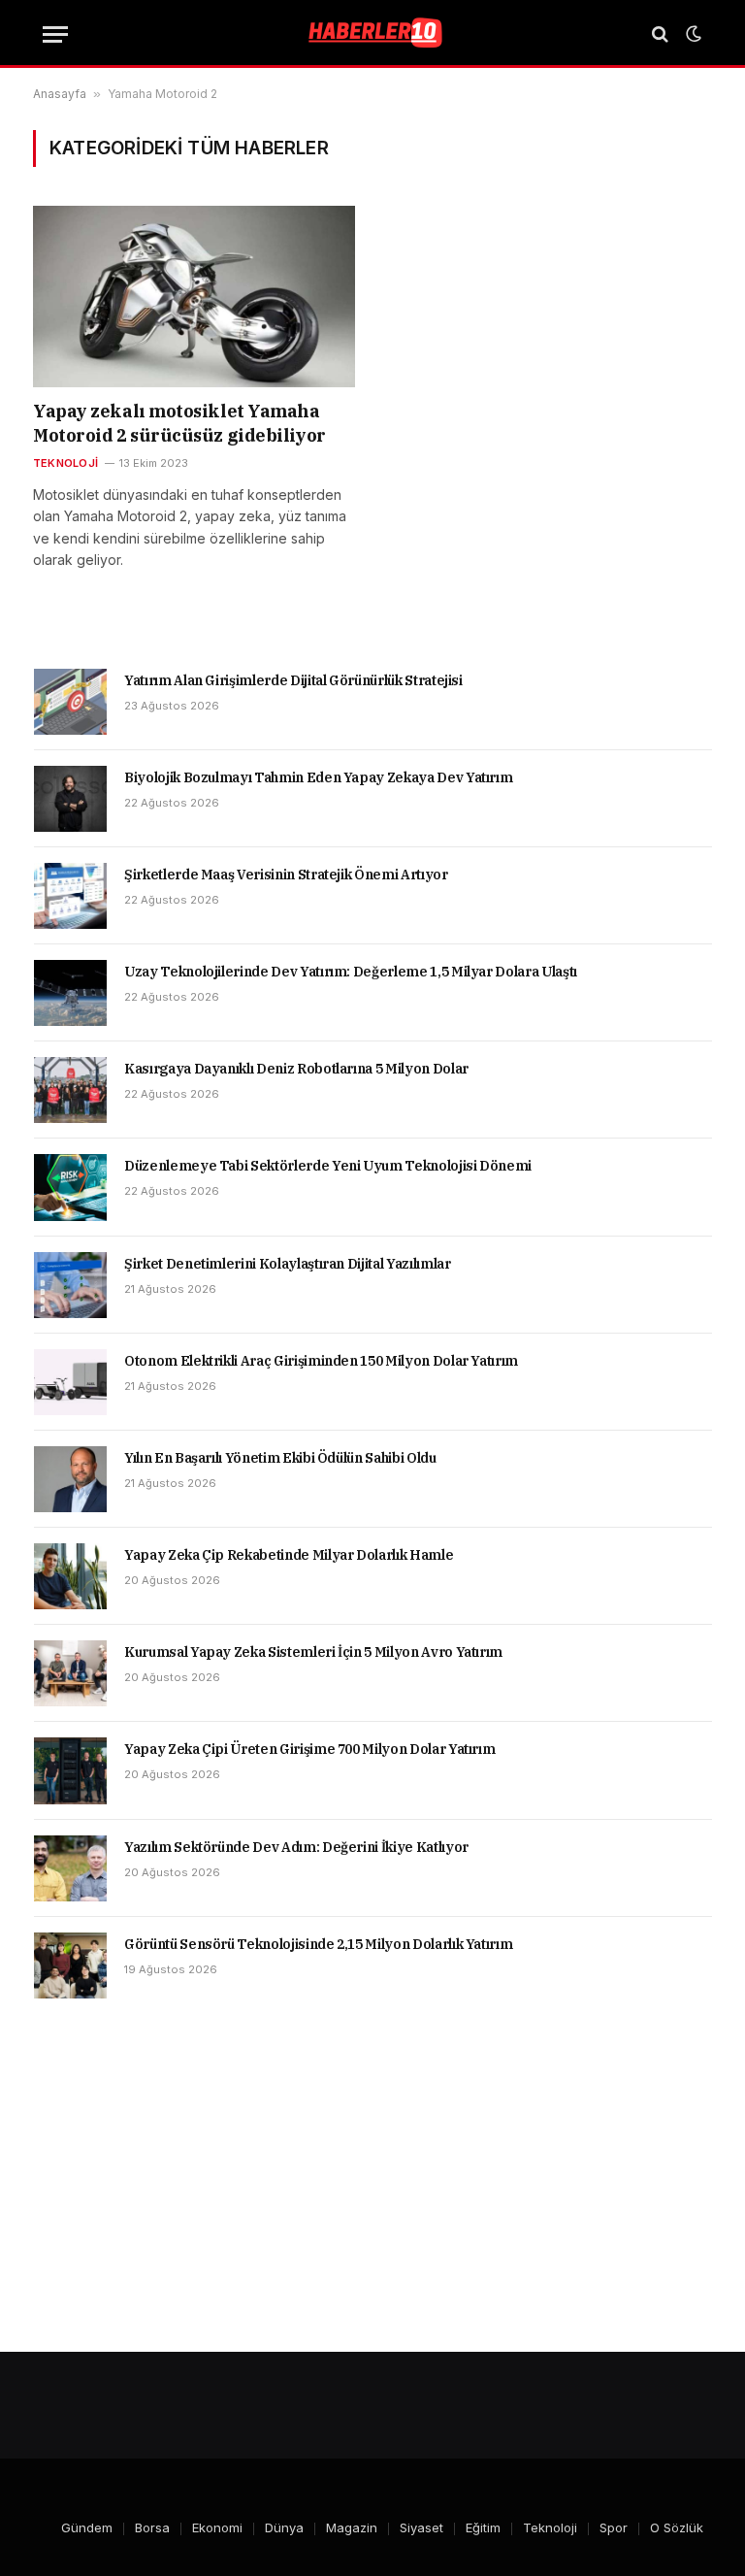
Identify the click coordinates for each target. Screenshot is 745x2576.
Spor (614, 2527)
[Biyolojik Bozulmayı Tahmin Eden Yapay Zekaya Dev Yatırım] (70, 799)
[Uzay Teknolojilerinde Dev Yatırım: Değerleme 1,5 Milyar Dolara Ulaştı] (70, 993)
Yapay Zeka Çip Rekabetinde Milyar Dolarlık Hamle (289, 1555)
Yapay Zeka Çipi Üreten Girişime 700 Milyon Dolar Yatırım (309, 1749)
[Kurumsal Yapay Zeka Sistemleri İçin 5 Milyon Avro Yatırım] (70, 1673)
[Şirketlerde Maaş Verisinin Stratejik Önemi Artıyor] (70, 896)
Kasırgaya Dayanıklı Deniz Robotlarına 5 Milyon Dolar (296, 1069)
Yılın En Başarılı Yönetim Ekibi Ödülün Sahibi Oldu (280, 1458)
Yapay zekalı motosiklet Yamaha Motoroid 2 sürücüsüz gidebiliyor (179, 423)
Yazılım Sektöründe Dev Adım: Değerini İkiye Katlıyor (296, 1847)
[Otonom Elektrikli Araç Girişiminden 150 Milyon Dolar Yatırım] (70, 1382)
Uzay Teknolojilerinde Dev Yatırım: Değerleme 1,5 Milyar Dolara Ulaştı (351, 972)
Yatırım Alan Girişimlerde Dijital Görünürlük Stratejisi (293, 680)
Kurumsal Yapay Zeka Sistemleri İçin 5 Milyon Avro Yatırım (313, 1652)
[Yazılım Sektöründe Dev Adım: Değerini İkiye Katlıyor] (70, 1868)
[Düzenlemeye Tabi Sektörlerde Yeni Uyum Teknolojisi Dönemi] (70, 1187)
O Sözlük (677, 2527)
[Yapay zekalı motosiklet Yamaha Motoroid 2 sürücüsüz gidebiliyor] (194, 297)
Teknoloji (65, 463)
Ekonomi (217, 2527)
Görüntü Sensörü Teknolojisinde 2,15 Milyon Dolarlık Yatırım (318, 1944)
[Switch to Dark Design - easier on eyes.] (692, 34)
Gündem (87, 2527)
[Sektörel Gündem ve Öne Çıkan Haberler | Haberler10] (372, 34)
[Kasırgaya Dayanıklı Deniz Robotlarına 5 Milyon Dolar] (70, 1090)
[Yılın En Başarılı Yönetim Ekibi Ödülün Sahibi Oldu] (70, 1479)
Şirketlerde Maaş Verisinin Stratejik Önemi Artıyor (286, 875)
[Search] (660, 34)
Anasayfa (60, 94)
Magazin (352, 2527)
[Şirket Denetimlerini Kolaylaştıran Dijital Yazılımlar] (70, 1285)
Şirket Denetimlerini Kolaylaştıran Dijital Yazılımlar (287, 1264)
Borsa (152, 2527)
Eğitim (483, 2527)
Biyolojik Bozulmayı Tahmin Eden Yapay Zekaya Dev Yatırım (318, 777)
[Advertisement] (372, 2175)
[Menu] (55, 34)
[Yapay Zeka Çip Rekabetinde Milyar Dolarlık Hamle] (70, 1576)
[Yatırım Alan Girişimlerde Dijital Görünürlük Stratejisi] (70, 702)
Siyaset (421, 2527)
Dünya (284, 2527)
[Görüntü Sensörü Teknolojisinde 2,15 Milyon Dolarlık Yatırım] (70, 1965)
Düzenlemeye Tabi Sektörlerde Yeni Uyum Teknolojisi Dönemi (328, 1166)
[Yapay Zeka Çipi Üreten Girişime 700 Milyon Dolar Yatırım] (70, 1770)
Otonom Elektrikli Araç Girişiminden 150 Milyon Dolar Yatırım (321, 1361)
